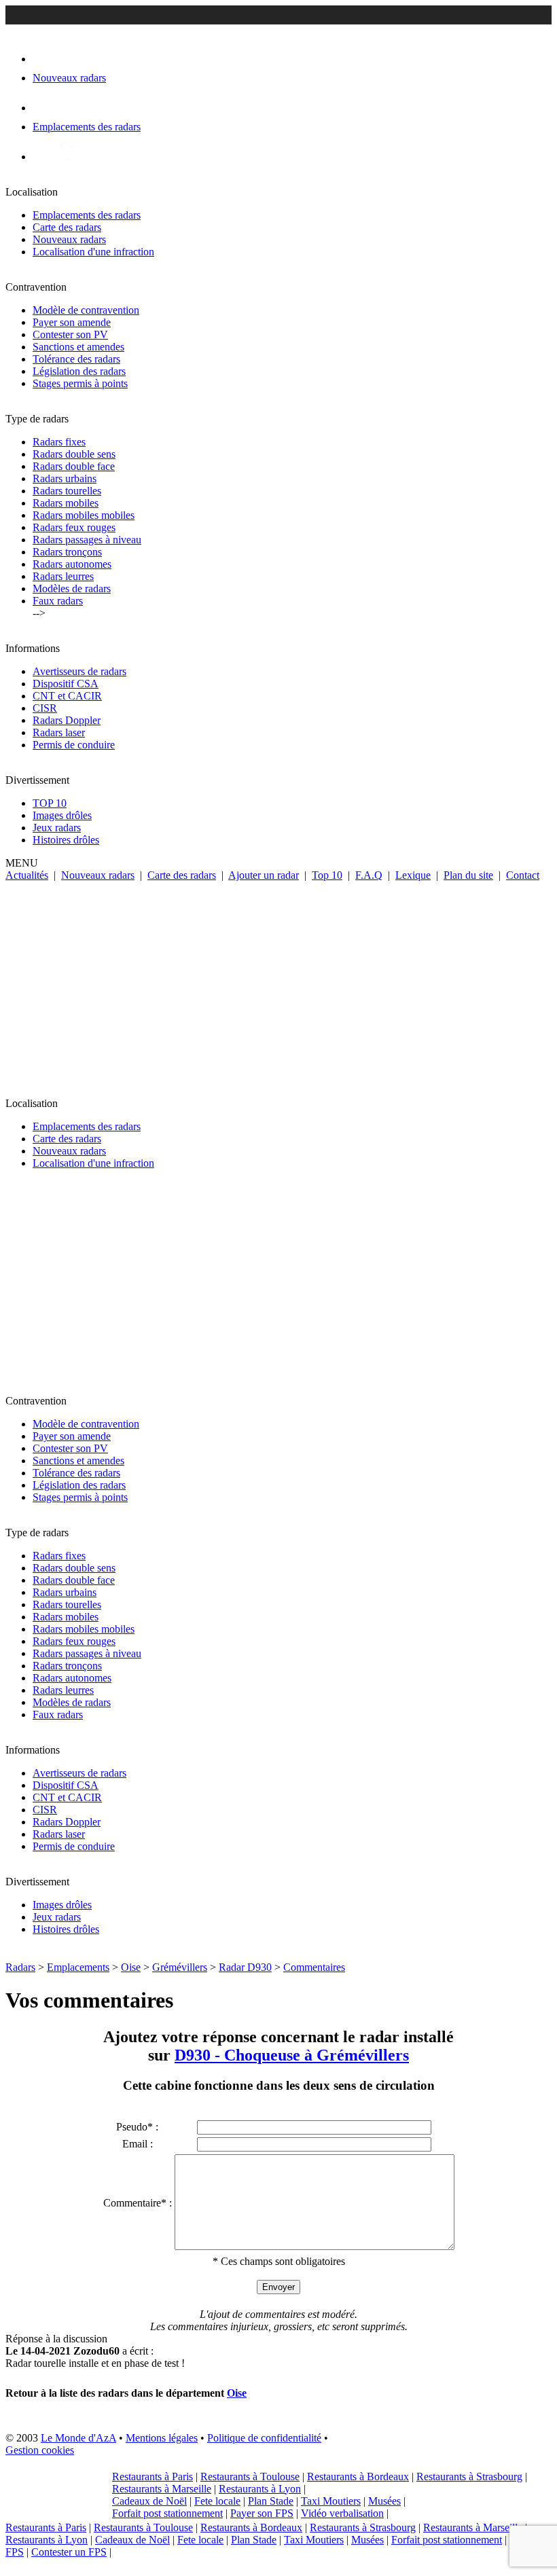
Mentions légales (162, 2438)
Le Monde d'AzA (78, 2438)
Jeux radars (57, 828)
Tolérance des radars (76, 359)
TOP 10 (50, 803)
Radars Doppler (67, 720)
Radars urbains (65, 478)
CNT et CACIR (67, 696)
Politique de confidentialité (264, 2438)
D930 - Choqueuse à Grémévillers (292, 2055)
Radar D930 (245, 1967)
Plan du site (468, 875)
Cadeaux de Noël (149, 2501)
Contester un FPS (69, 2552)
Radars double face (74, 466)
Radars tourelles (67, 491)
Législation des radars (79, 371)
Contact (523, 875)
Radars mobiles (66, 503)
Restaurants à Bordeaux (358, 2477)
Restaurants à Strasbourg (469, 2477)
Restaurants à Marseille (162, 2489)
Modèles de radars (72, 588)
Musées (384, 2501)
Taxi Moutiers (331, 2501)
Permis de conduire (74, 745)
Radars (20, 1967)
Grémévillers (180, 1967)
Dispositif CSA (66, 684)
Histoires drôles (66, 840)
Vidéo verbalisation (342, 2513)
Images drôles (62, 815)
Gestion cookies (40, 2450)
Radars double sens (74, 454)
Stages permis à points (80, 383)
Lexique (413, 875)
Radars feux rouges (74, 527)
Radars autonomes (72, 564)
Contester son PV (70, 334)
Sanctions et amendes (78, 347)
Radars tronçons (67, 552)
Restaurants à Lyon (260, 2489)
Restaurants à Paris (152, 2477)
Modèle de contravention (86, 310)
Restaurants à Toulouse (250, 2477)
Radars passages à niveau (87, 540)
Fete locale (217, 2501)
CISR (45, 708)
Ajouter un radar (264, 875)
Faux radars (58, 601)
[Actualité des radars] (67, 157)
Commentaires (314, 1967)
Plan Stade (271, 2501)
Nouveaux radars (69, 239)
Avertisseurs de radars (79, 671)
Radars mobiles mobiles (84, 515)
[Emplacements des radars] (43, 108)
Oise (131, 1967)
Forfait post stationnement (167, 2513)
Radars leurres (63, 576)
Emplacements (78, 1967)
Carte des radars (67, 227)
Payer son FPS (262, 2513)
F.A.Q (369, 875)
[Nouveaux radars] (44, 59)
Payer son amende (72, 322)
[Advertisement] (278, 983)
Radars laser (59, 732)
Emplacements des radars (87, 215)
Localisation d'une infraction (93, 252)
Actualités (27, 875)
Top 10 (327, 875)
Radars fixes (59, 442)
